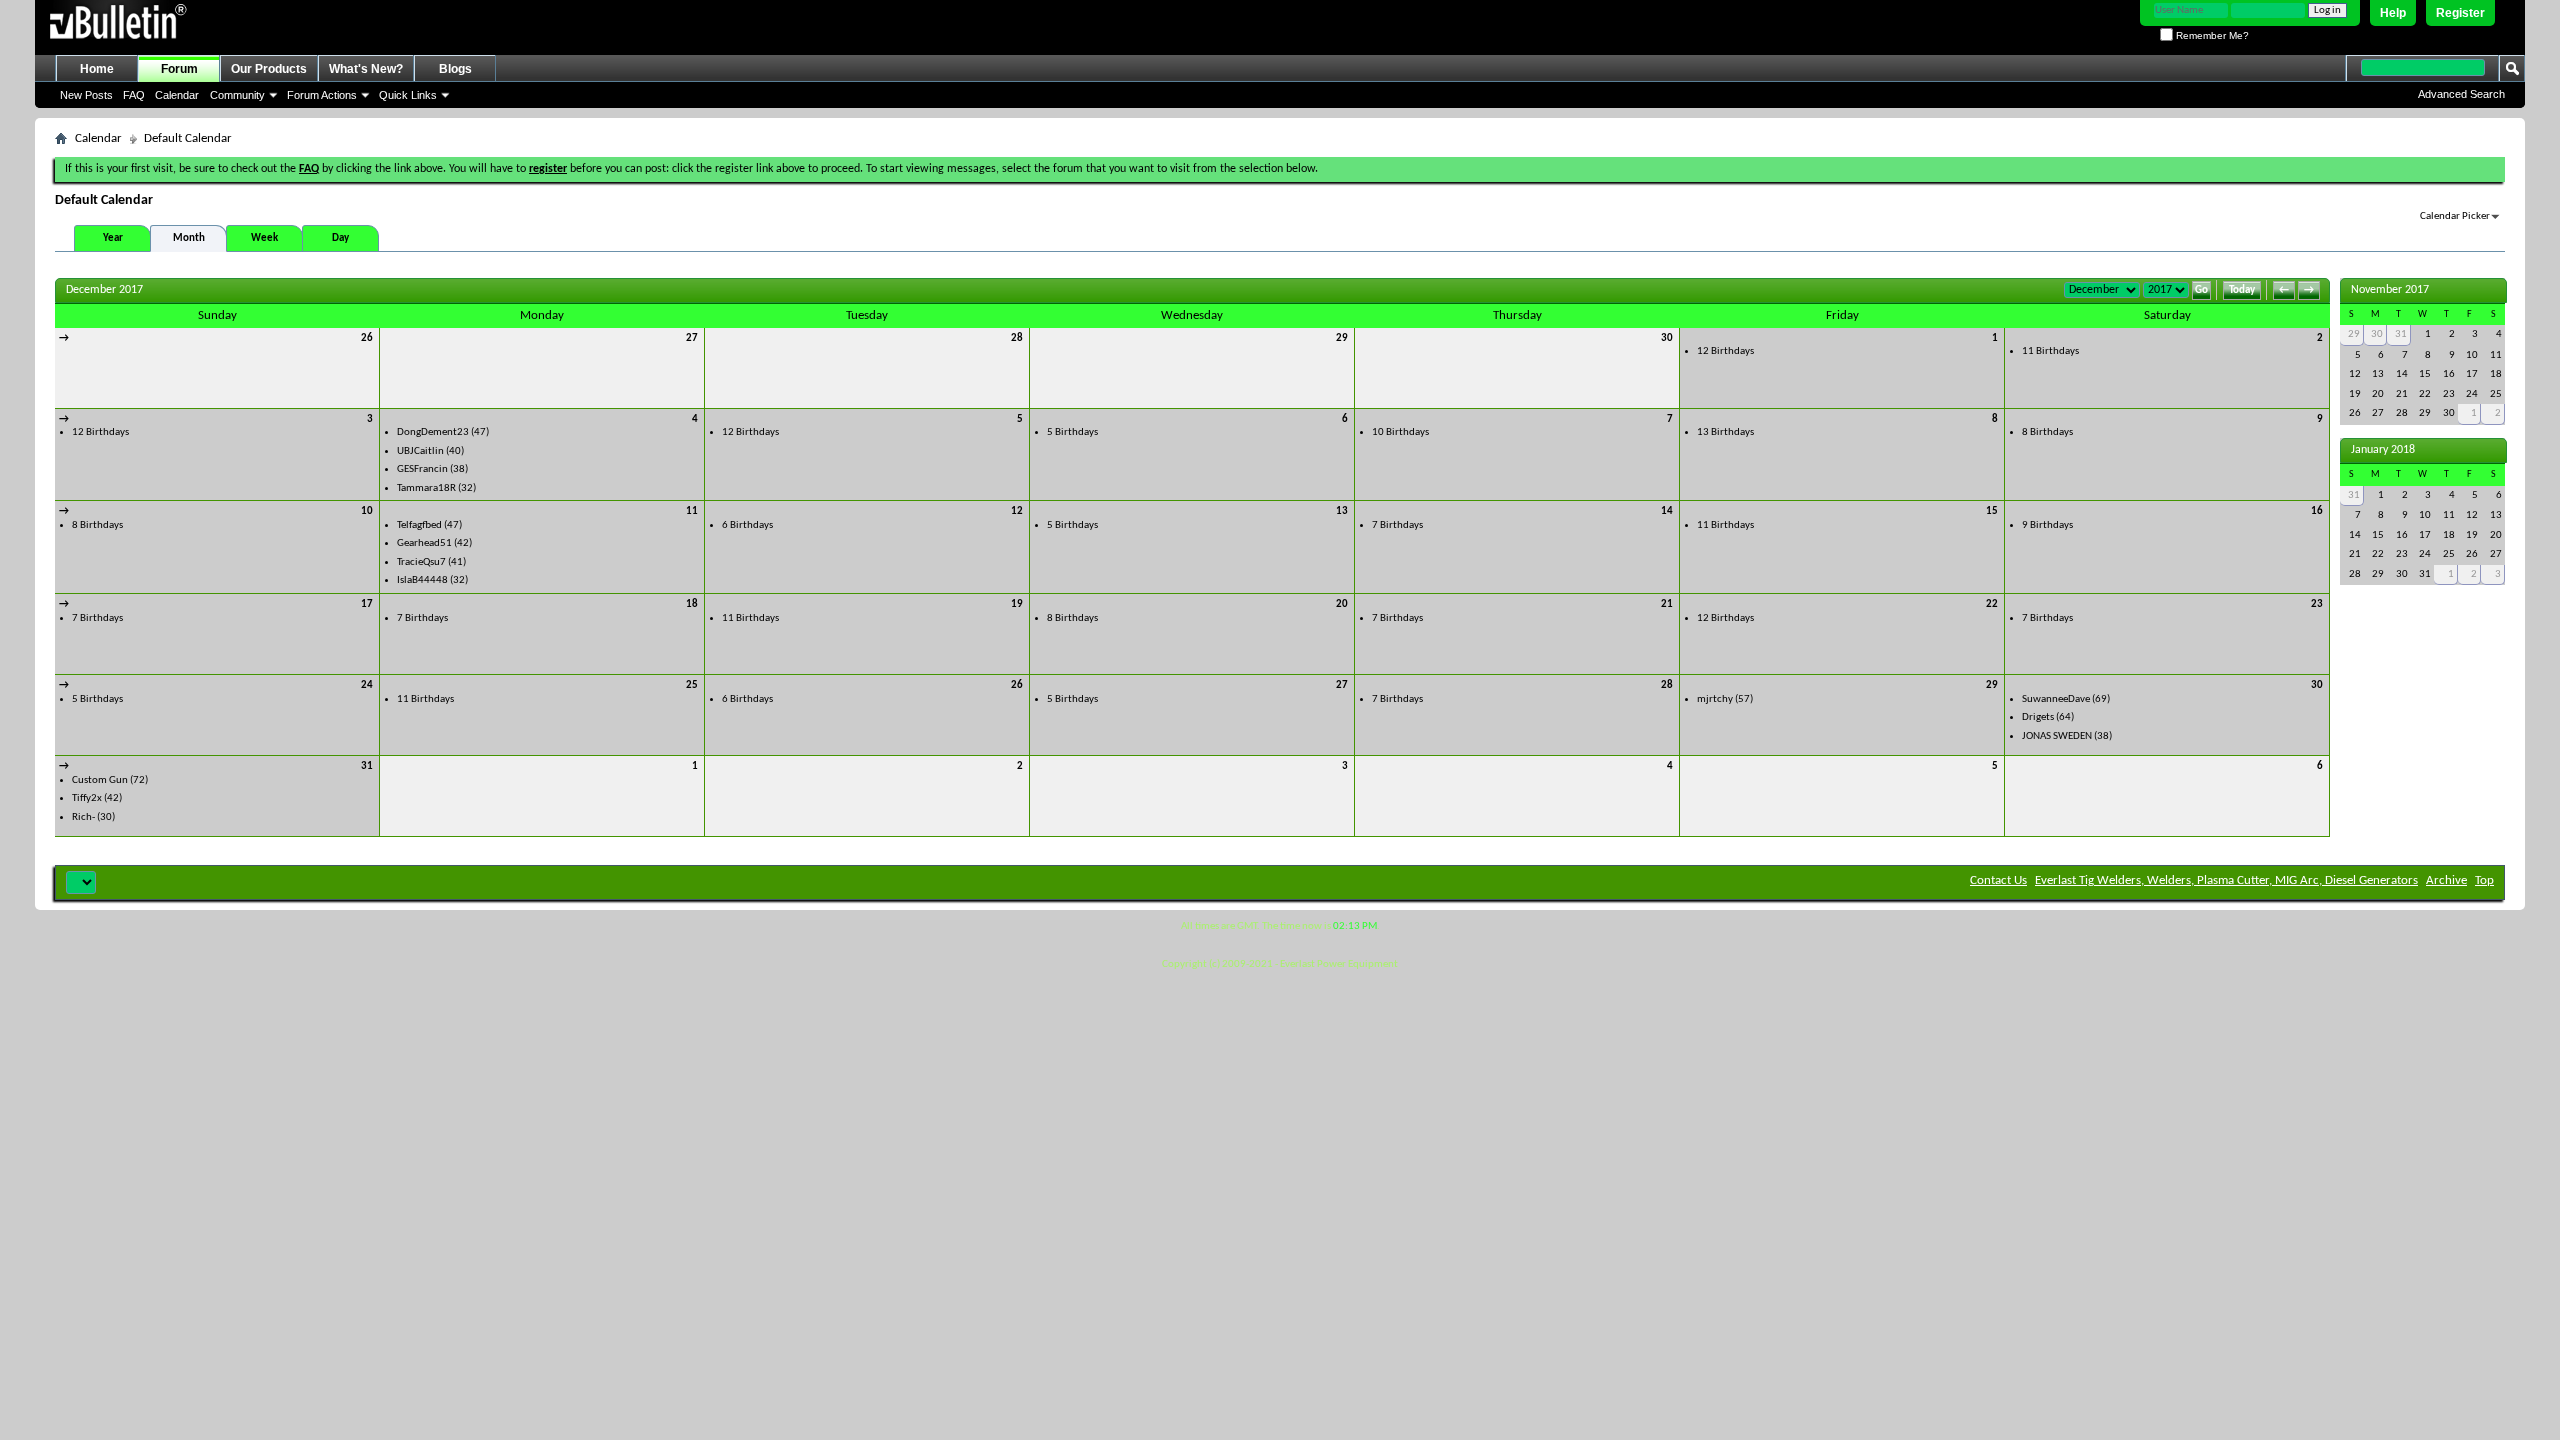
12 (1017, 511)
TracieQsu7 (421, 562)
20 (1342, 604)
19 (1017, 604)
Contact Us (1998, 880)
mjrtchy (1715, 699)
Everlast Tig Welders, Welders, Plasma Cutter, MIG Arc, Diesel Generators (2226, 880)
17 (367, 604)
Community (237, 95)
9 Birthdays (2047, 525)
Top (2484, 880)
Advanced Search (2461, 94)
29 (1342, 338)
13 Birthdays (1725, 432)
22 (1992, 604)
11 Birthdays (2050, 351)
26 (367, 338)
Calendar (177, 95)
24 (367, 685)
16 (2317, 511)
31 (367, 766)
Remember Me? (2211, 35)
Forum (179, 69)
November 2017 (2390, 290)
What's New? (366, 69)
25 (692, 685)
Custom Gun (100, 780)
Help (2393, 13)
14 (1667, 511)
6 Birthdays (747, 525)
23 (2317, 604)
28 (1017, 338)
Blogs (455, 69)
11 (692, 511)
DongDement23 (433, 432)
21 (1667, 604)
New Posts (86, 95)
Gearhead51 (424, 543)
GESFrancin (422, 469)
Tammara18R (426, 488)
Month (189, 238)
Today (2242, 290)
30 (1667, 338)
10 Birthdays (1400, 432)
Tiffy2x (87, 798)
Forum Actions (322, 95)
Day (340, 238)
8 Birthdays (2047, 432)
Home (97, 69)
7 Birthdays (1397, 525)
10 (367, 511)
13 (1342, 511)
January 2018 (2383, 450)
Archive (2446, 880)
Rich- (83, 817)
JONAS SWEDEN (2057, 736)
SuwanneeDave (2056, 699)
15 (1992, 511)
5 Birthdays (1072, 432)
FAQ (134, 95)
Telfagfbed (419, 525)
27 (692, 338)
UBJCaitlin (420, 451)
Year (113, 238)
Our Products (269, 69)
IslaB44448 (422, 580)
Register (2460, 13)
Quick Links (408, 95)
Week (264, 238)
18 (692, 604)
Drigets (2038, 717)
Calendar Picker (2455, 216)
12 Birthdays (1725, 351)
